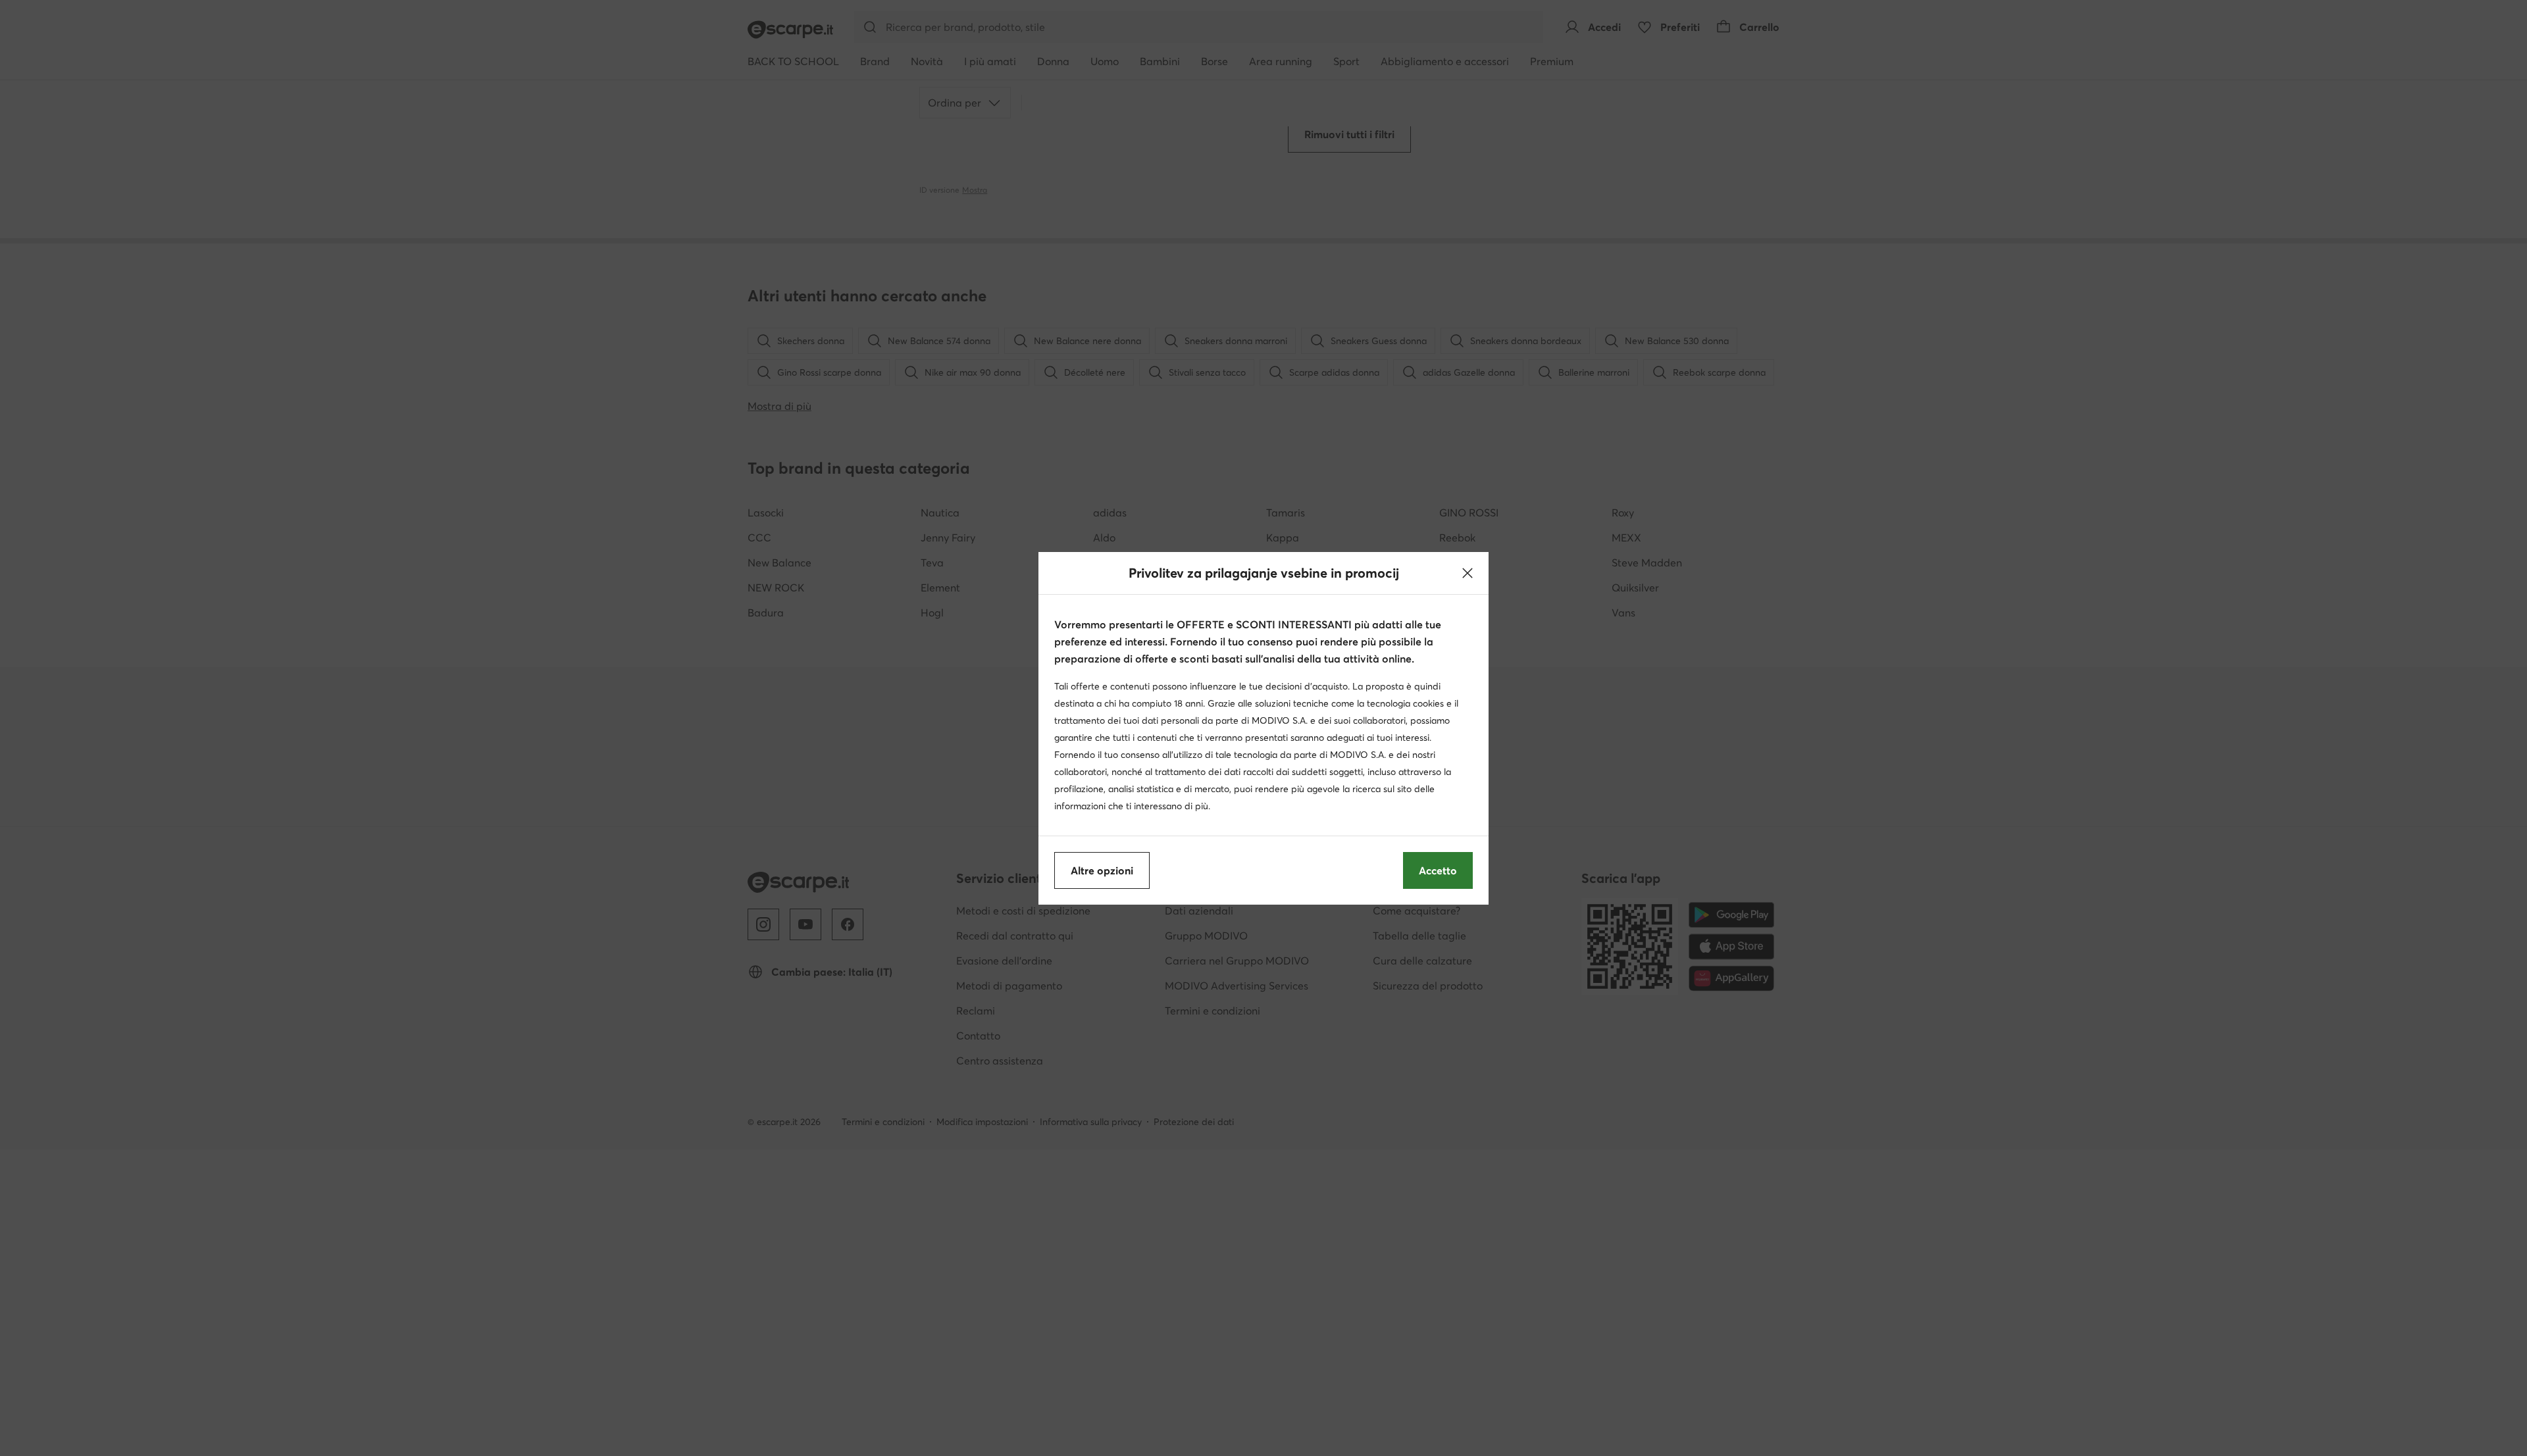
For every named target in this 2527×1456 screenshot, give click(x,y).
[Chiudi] (1468, 573)
